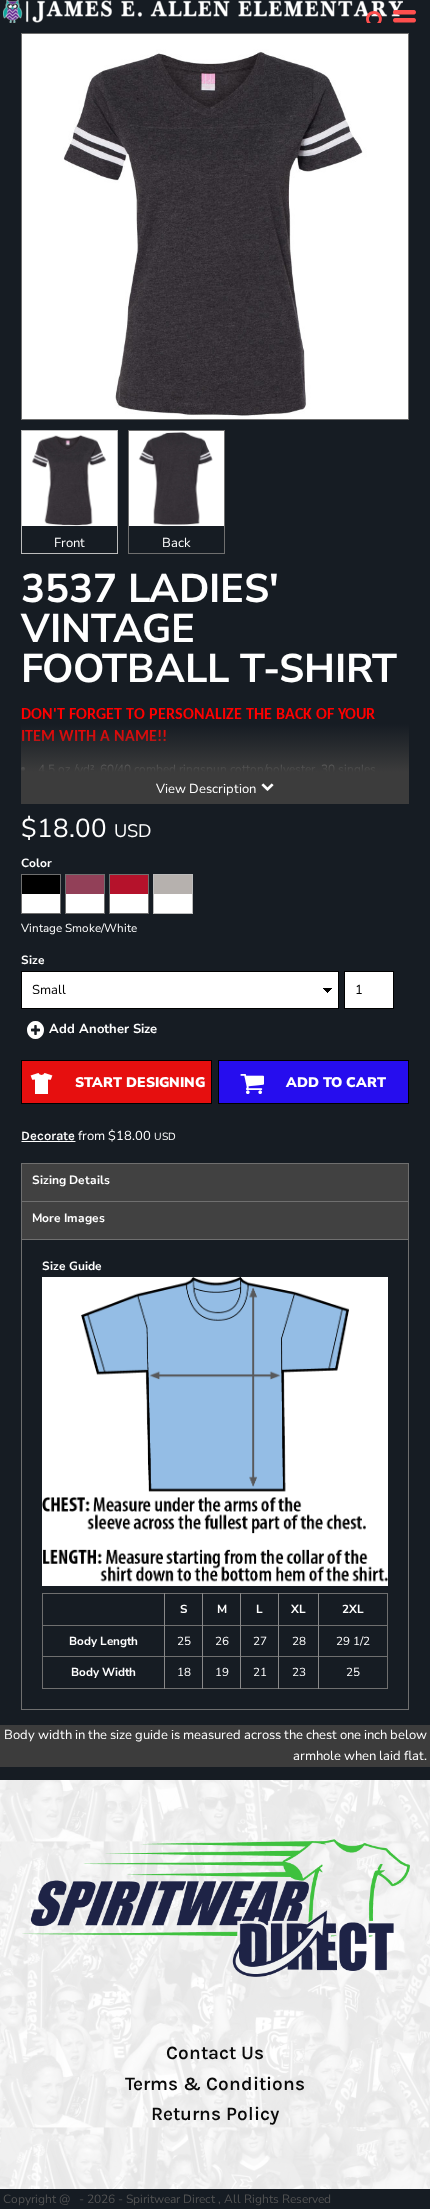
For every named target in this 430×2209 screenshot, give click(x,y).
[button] (375, 20)
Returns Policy (215, 2114)
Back (176, 543)
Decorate (48, 1135)
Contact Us (215, 2053)
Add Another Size (103, 1029)
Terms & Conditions (215, 2084)
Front (69, 543)
